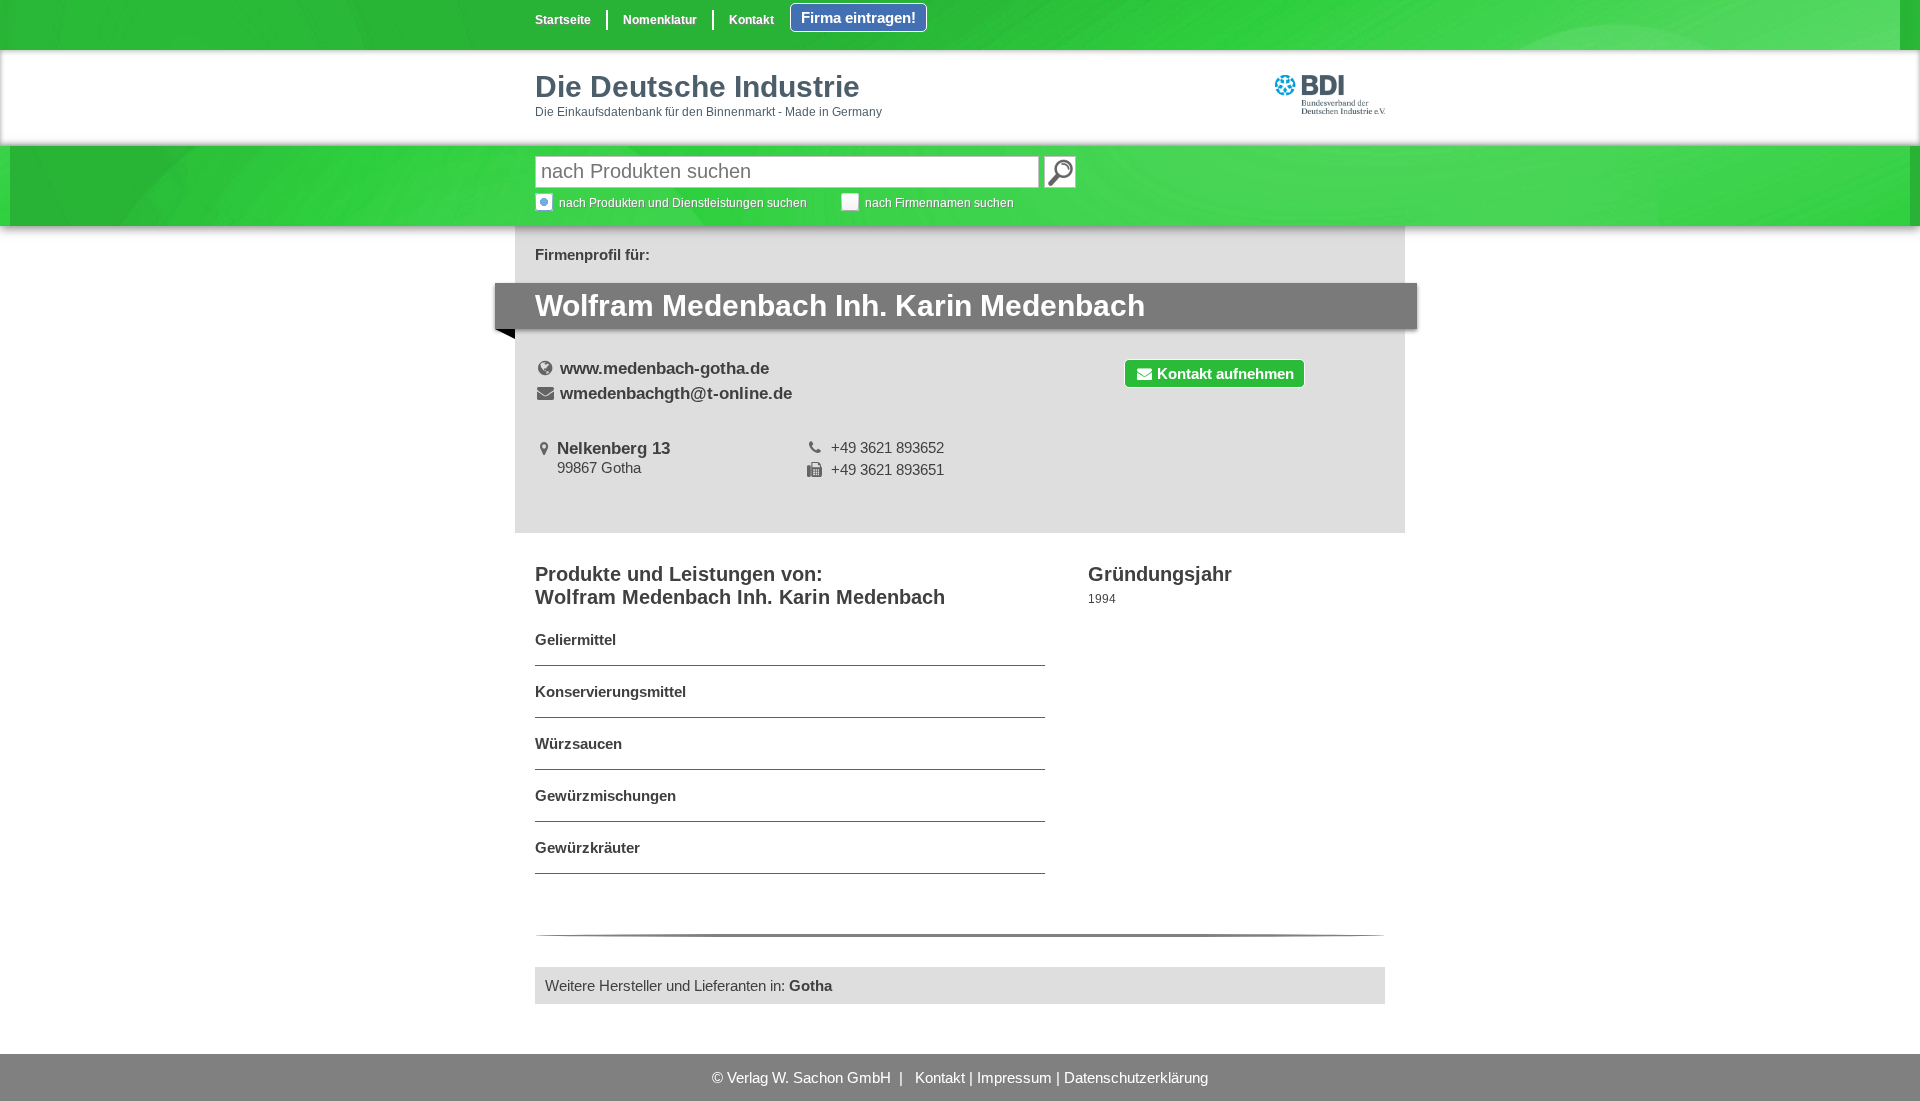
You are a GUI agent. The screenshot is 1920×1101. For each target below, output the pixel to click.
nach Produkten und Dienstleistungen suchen (683, 203)
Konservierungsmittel (610, 691)
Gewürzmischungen (605, 795)
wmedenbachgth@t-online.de (676, 393)
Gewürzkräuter (587, 847)
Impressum (1014, 1077)
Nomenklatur (660, 20)
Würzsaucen (578, 743)
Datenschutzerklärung (1136, 1077)
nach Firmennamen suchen (939, 203)
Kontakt (751, 20)
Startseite (563, 20)
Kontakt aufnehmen (1225, 373)
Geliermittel (575, 639)
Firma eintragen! (858, 17)
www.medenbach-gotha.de (664, 368)
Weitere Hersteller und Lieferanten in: (688, 985)
